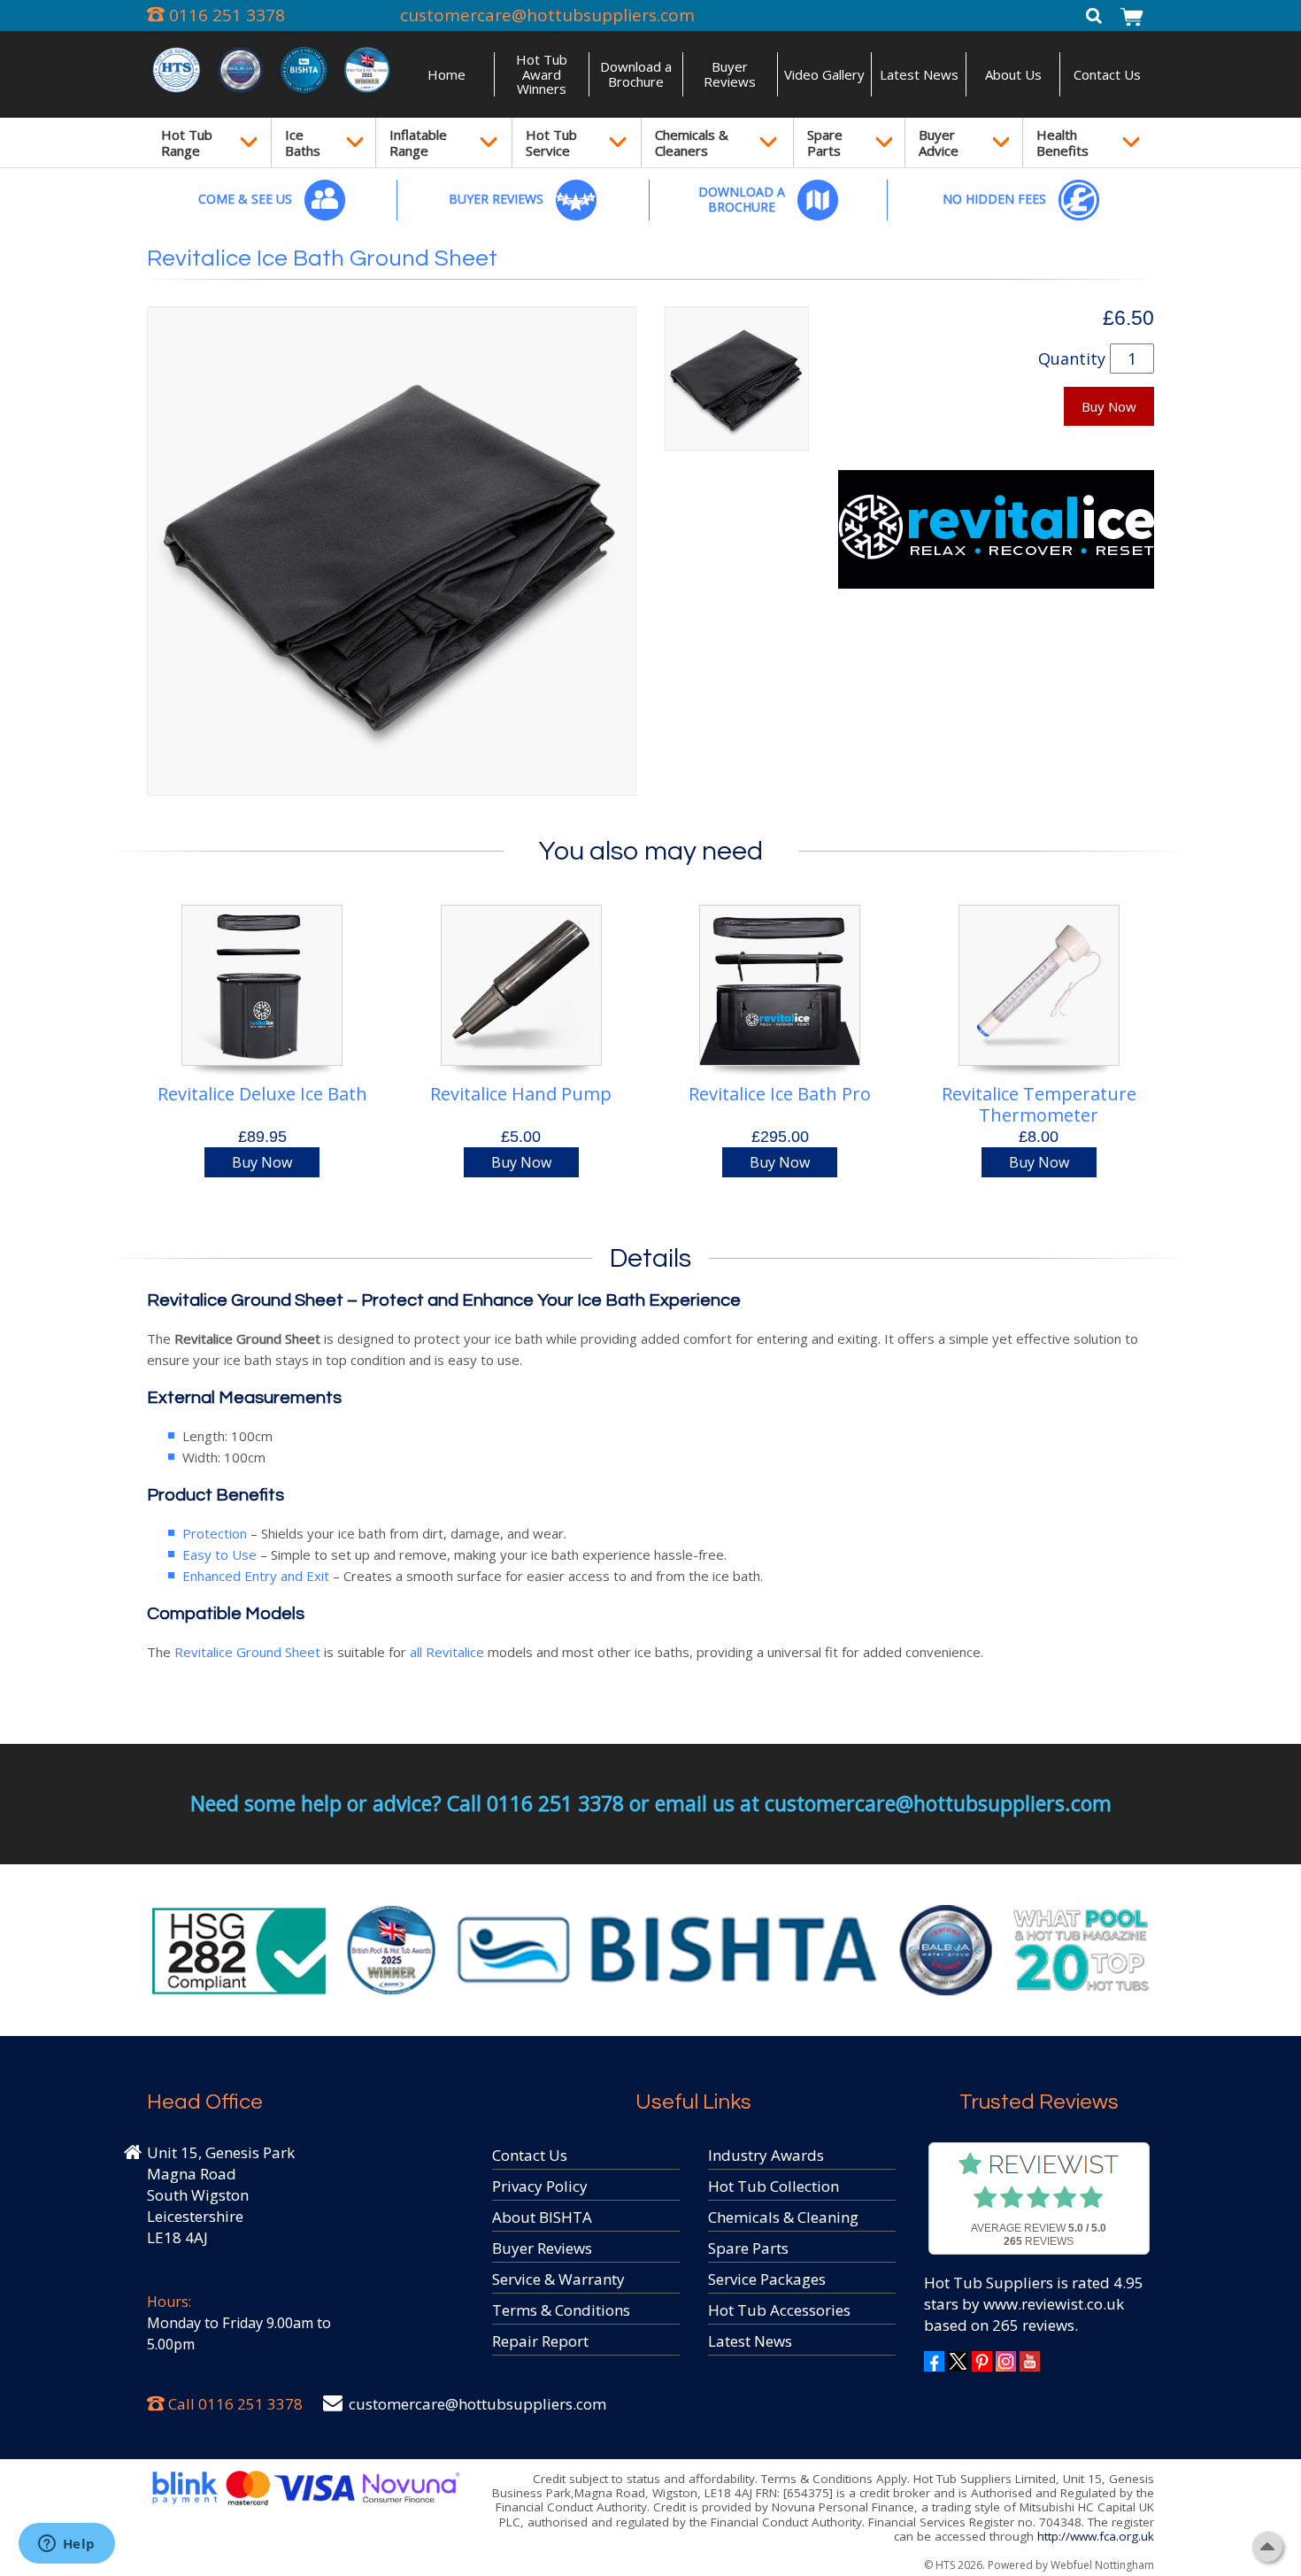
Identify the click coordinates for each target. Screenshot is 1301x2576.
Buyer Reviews (730, 74)
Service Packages (767, 2279)
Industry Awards (766, 2155)
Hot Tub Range (187, 143)
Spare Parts (825, 143)
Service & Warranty (558, 2279)
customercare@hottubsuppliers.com (547, 15)
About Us (1013, 74)
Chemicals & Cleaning (783, 2217)
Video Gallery (824, 74)
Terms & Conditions (561, 2310)
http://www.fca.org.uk (1096, 2536)
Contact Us (1107, 74)
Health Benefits (1062, 143)
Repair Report (540, 2341)
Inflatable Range (418, 143)
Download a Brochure (636, 74)
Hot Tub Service (551, 143)
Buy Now (1109, 406)
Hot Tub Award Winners (542, 74)
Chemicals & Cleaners (692, 143)
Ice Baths (303, 143)
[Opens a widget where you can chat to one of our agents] (66, 2545)
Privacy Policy (540, 2186)
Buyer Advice (939, 143)
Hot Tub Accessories (779, 2310)
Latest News (919, 74)
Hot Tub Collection (774, 2186)
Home (446, 74)
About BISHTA (542, 2217)
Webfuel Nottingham (1102, 2565)
